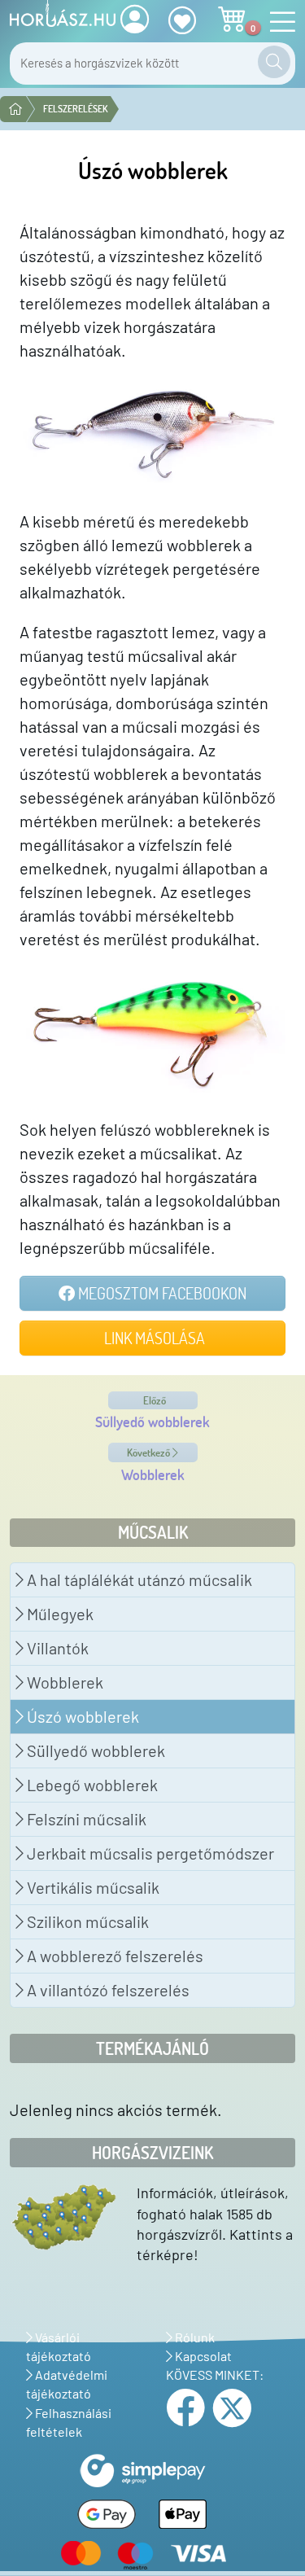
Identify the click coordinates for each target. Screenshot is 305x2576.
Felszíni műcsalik (85, 1819)
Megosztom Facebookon (161, 1293)
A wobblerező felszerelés (113, 1956)
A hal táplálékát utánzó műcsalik (138, 1579)
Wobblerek (63, 1682)
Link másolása (153, 1338)
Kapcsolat (202, 2356)
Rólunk (194, 2337)
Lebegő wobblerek (91, 1785)
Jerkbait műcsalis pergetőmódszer (149, 1853)
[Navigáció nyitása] (278, 22)
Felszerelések (75, 109)
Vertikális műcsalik (91, 1887)
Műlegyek (59, 1614)
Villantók (56, 1648)
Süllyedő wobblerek (94, 1750)
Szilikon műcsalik (86, 1921)
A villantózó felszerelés (107, 1990)
